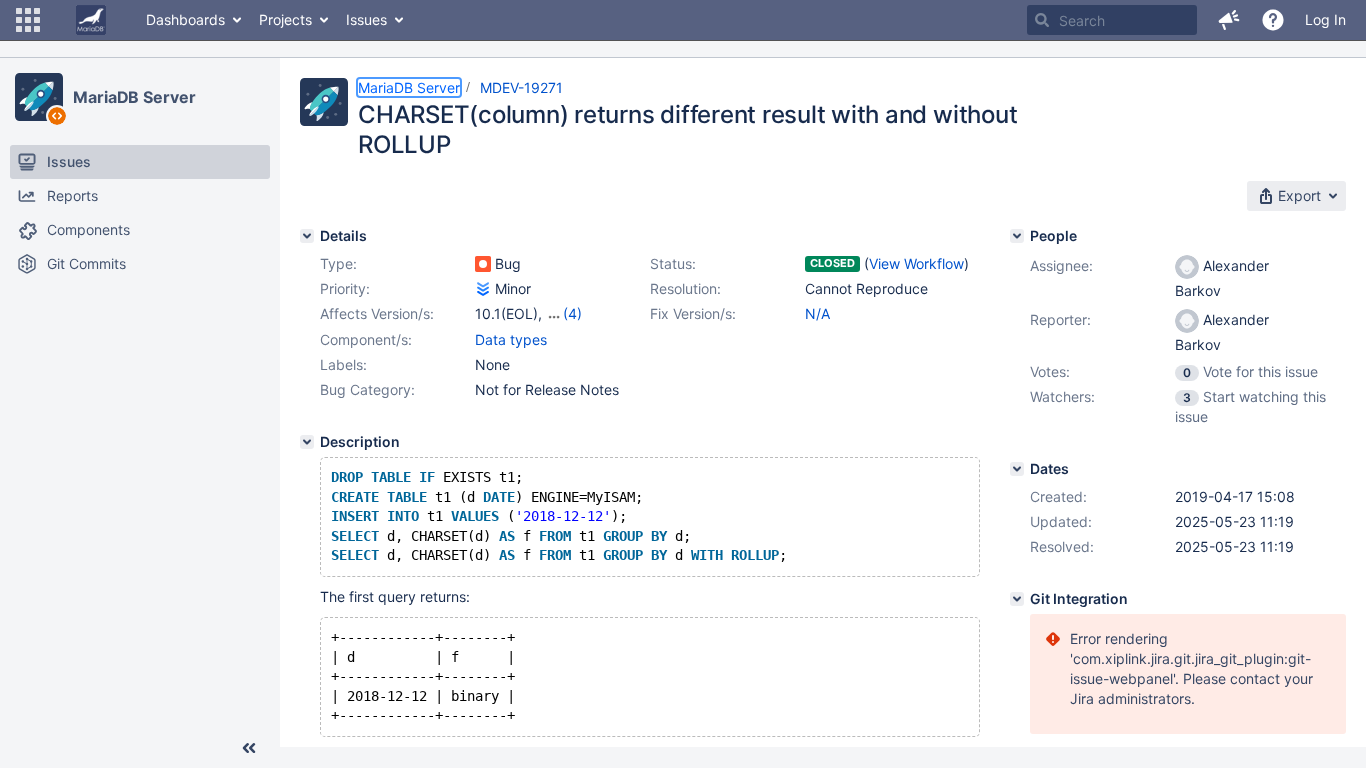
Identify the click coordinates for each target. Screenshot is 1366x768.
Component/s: (366, 339)
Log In (1325, 19)
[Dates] (1017, 469)
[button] (28, 20)
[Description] (307, 442)
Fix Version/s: (693, 313)
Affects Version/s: (377, 313)
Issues (366, 19)
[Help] (1273, 20)
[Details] (307, 236)
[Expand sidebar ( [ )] (249, 748)
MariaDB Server (134, 97)
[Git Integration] (1017, 599)
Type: (338, 263)
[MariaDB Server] (39, 97)
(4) (572, 313)
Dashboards (185, 19)
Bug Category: (367, 389)
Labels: (343, 364)
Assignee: (1061, 265)
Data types (511, 339)
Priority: (345, 288)
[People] (1017, 236)
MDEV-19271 (521, 87)
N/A (817, 313)
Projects (285, 19)
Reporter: (1060, 319)
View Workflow (916, 263)
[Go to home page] (91, 20)
